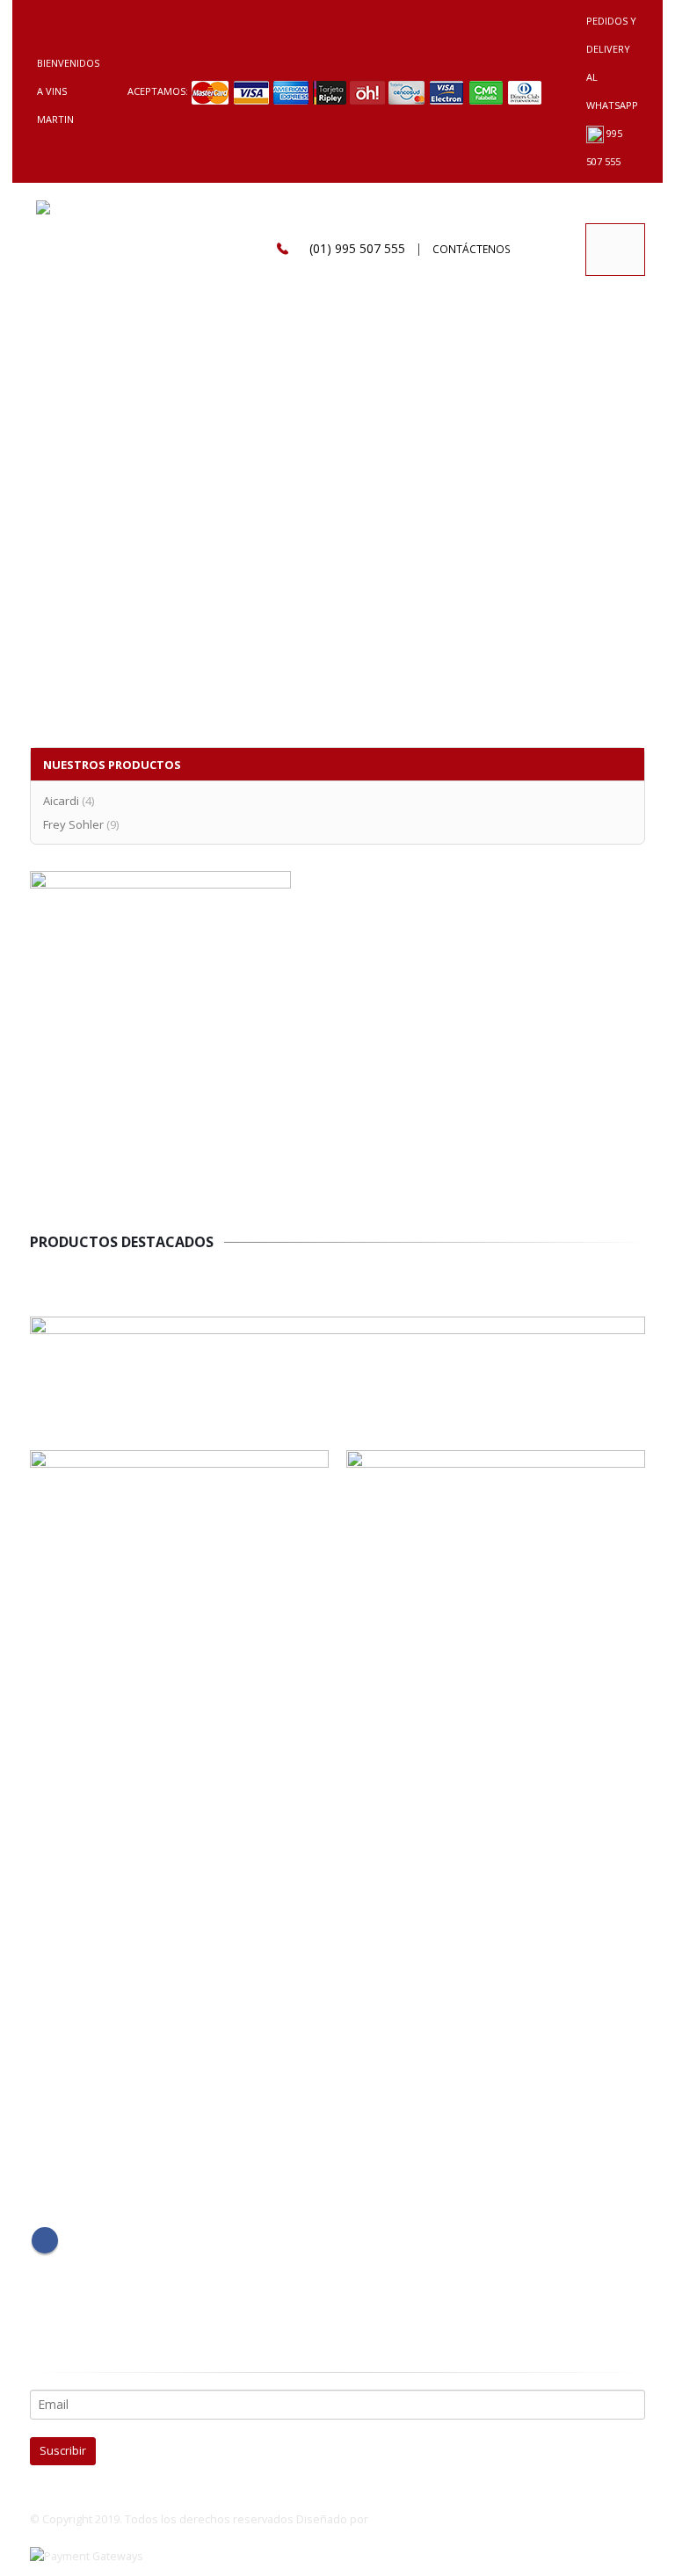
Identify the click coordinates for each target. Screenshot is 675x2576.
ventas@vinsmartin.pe (110, 1904)
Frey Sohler (73, 824)
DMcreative (400, 2519)
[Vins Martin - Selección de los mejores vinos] (68, 250)
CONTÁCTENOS (472, 249)
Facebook (45, 2240)
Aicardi (61, 801)
